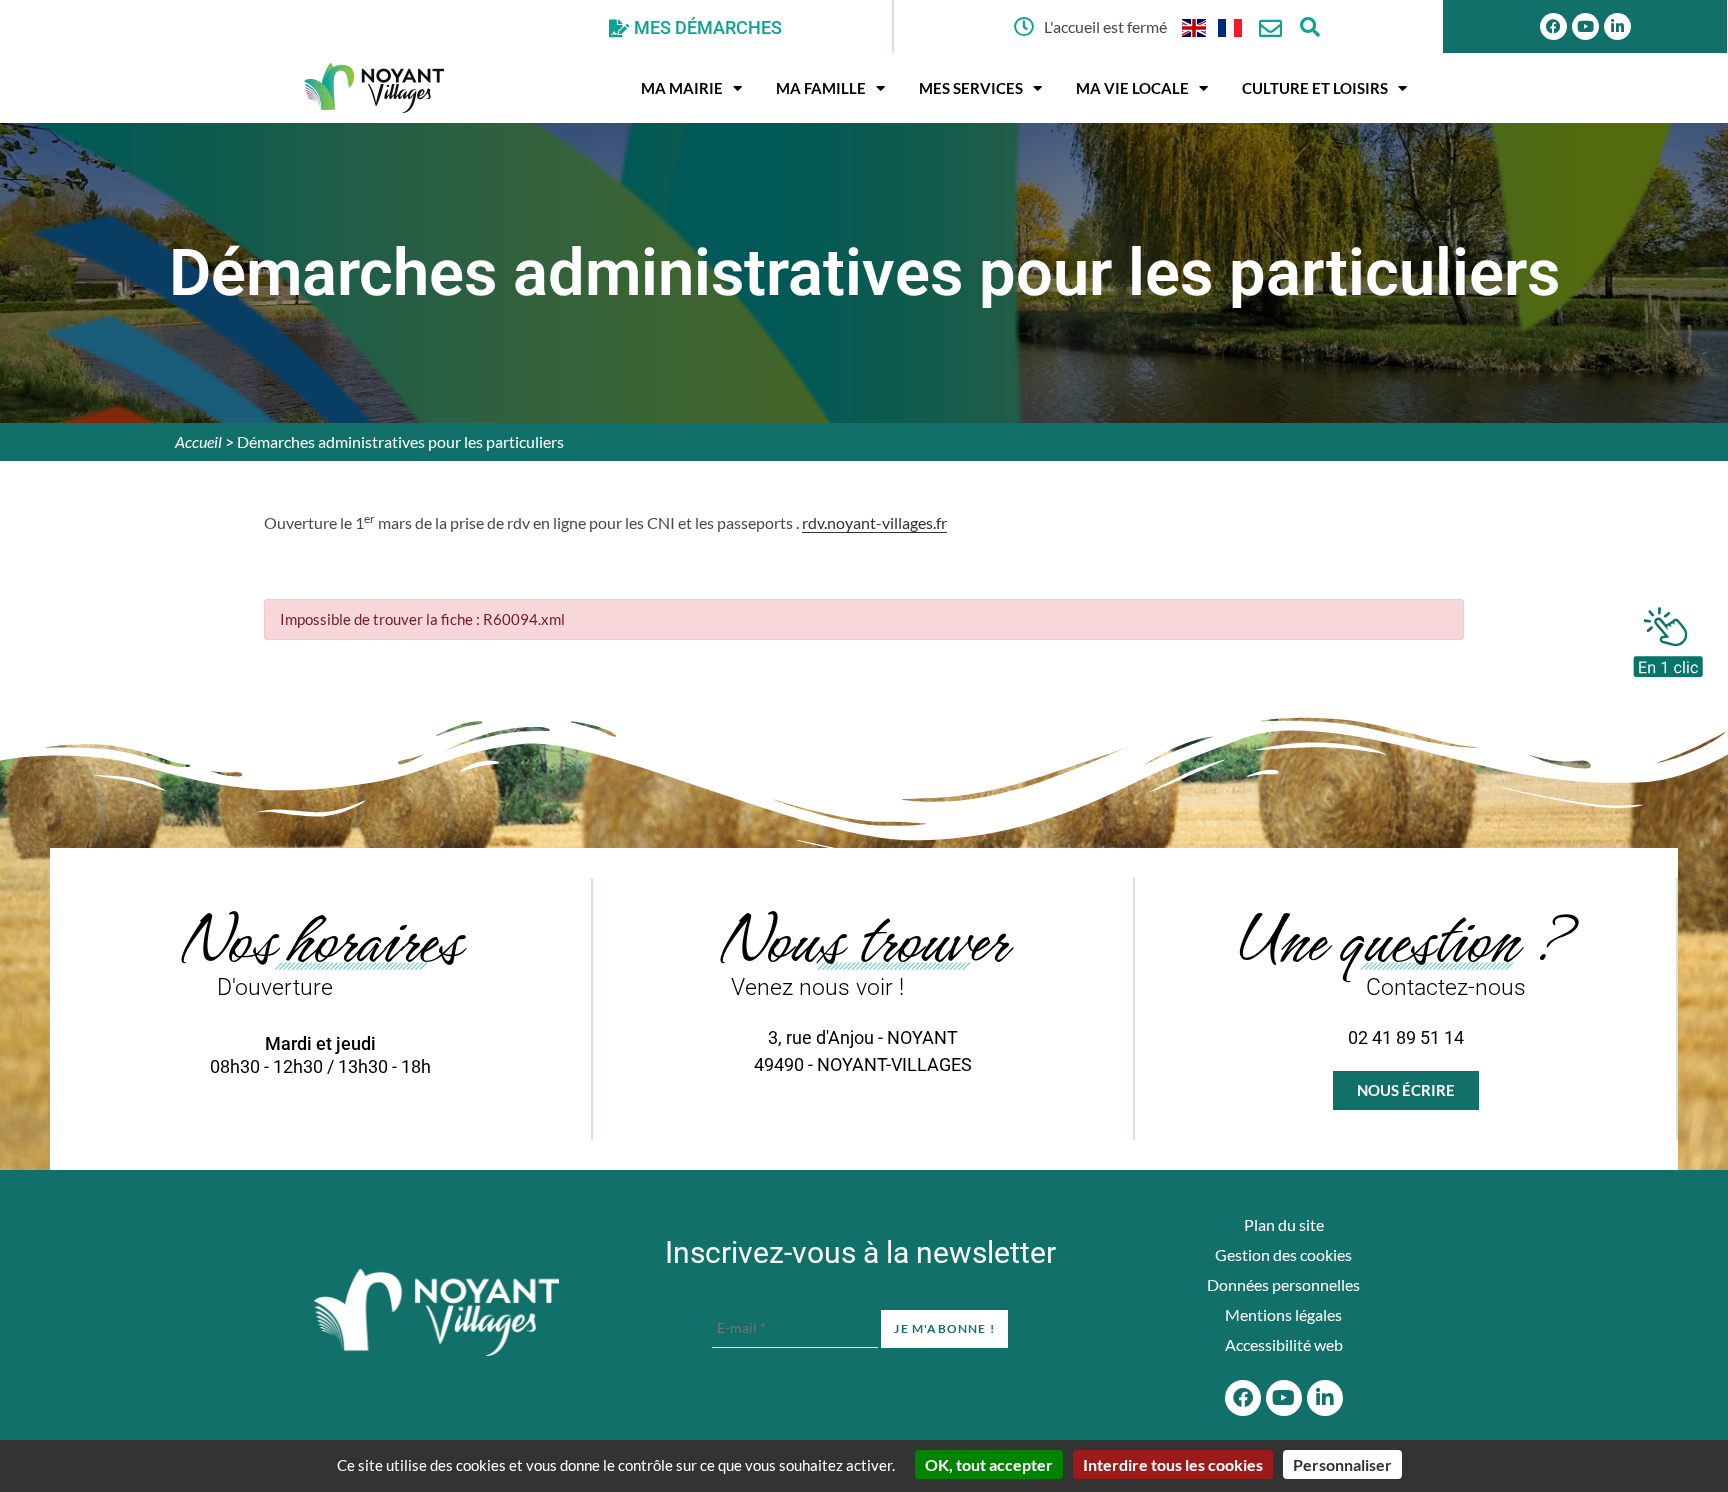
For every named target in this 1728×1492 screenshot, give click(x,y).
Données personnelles (1283, 1284)
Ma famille (821, 88)
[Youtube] (1585, 26)
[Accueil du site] (436, 1313)
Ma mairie (682, 88)
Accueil (198, 441)
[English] (1195, 26)
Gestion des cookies (1283, 1254)
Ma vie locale (1132, 88)
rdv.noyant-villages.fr (874, 522)
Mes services (971, 88)
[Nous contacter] (1270, 28)
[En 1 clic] (1668, 637)
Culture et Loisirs (1315, 88)
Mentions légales (1283, 1314)
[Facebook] (1553, 26)
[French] (1231, 26)
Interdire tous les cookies (1173, 1464)
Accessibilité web (1284, 1344)
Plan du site (1284, 1224)
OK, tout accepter (989, 1464)
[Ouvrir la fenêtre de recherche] (1310, 26)
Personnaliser (1342, 1464)
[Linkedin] (1617, 26)
